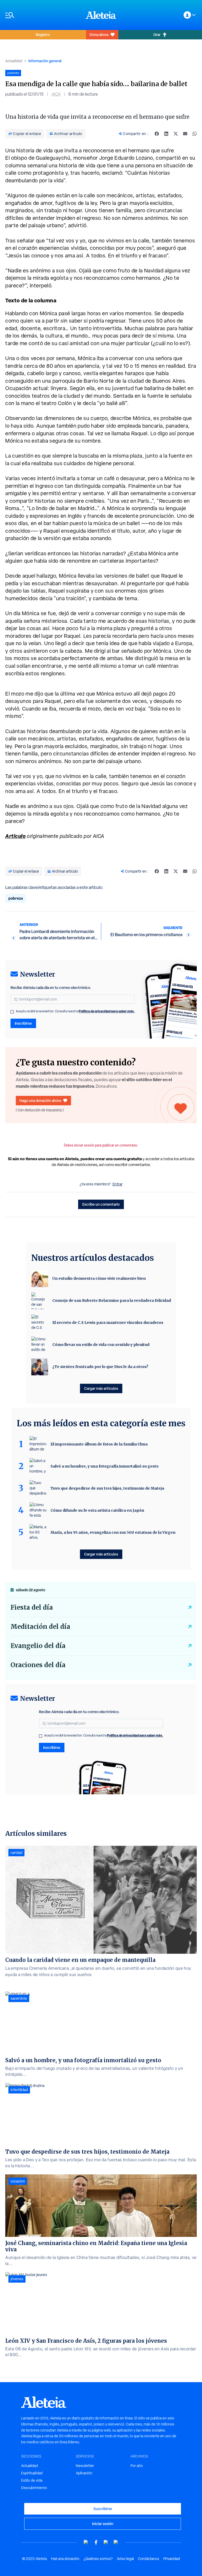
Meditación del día (40, 1627)
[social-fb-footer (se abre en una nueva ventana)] (96, 2542)
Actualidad (14, 61)
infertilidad (19, 2090)
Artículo (15, 836)
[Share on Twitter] (176, 134)
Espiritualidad (32, 2473)
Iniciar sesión (103, 2524)
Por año (137, 2466)
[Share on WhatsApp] (195, 134)
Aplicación (84, 2473)
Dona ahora (99, 35)
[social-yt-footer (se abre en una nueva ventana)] (86, 2542)
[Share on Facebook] (157, 134)
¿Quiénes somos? (98, 2559)
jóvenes (17, 2279)
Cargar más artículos (101, 1388)
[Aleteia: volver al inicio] (101, 15)
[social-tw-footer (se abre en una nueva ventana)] (106, 2542)
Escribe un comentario (101, 1204)
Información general (45, 61)
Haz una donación (65, 2559)
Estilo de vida (32, 2480)
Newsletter (85, 2466)
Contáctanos (149, 2559)
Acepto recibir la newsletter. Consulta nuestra (75, 1011)
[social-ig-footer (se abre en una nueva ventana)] (116, 2542)
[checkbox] (12, 1012)
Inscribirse (23, 1023)
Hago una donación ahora (40, 1100)
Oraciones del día (38, 1665)
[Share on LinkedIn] (166, 134)
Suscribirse (103, 2509)
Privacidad (172, 2559)
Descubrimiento (34, 2488)
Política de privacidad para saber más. (107, 1011)
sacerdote (19, 1998)
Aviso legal (125, 2559)
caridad (16, 1853)
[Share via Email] (185, 134)
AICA (56, 94)
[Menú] (43, 15)
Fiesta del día (32, 1607)
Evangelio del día (38, 1646)
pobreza (16, 898)
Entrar (118, 1184)
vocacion (18, 2181)
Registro (43, 35)
